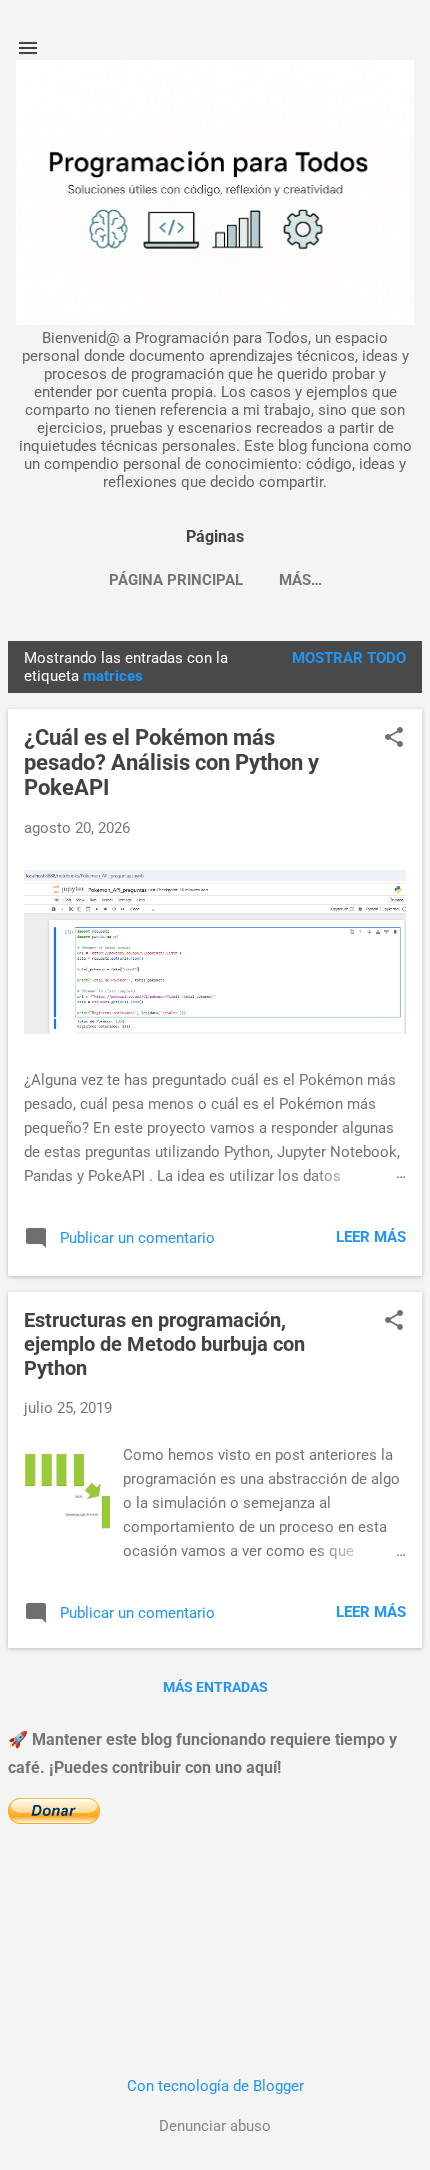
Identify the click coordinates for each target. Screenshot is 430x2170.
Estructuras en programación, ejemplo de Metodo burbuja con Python (164, 1344)
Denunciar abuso (215, 2126)
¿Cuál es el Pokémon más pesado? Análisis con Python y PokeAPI (171, 762)
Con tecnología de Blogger (215, 2086)
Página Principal (176, 580)
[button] (394, 739)
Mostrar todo (349, 658)
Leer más (371, 1237)
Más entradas (215, 1687)
